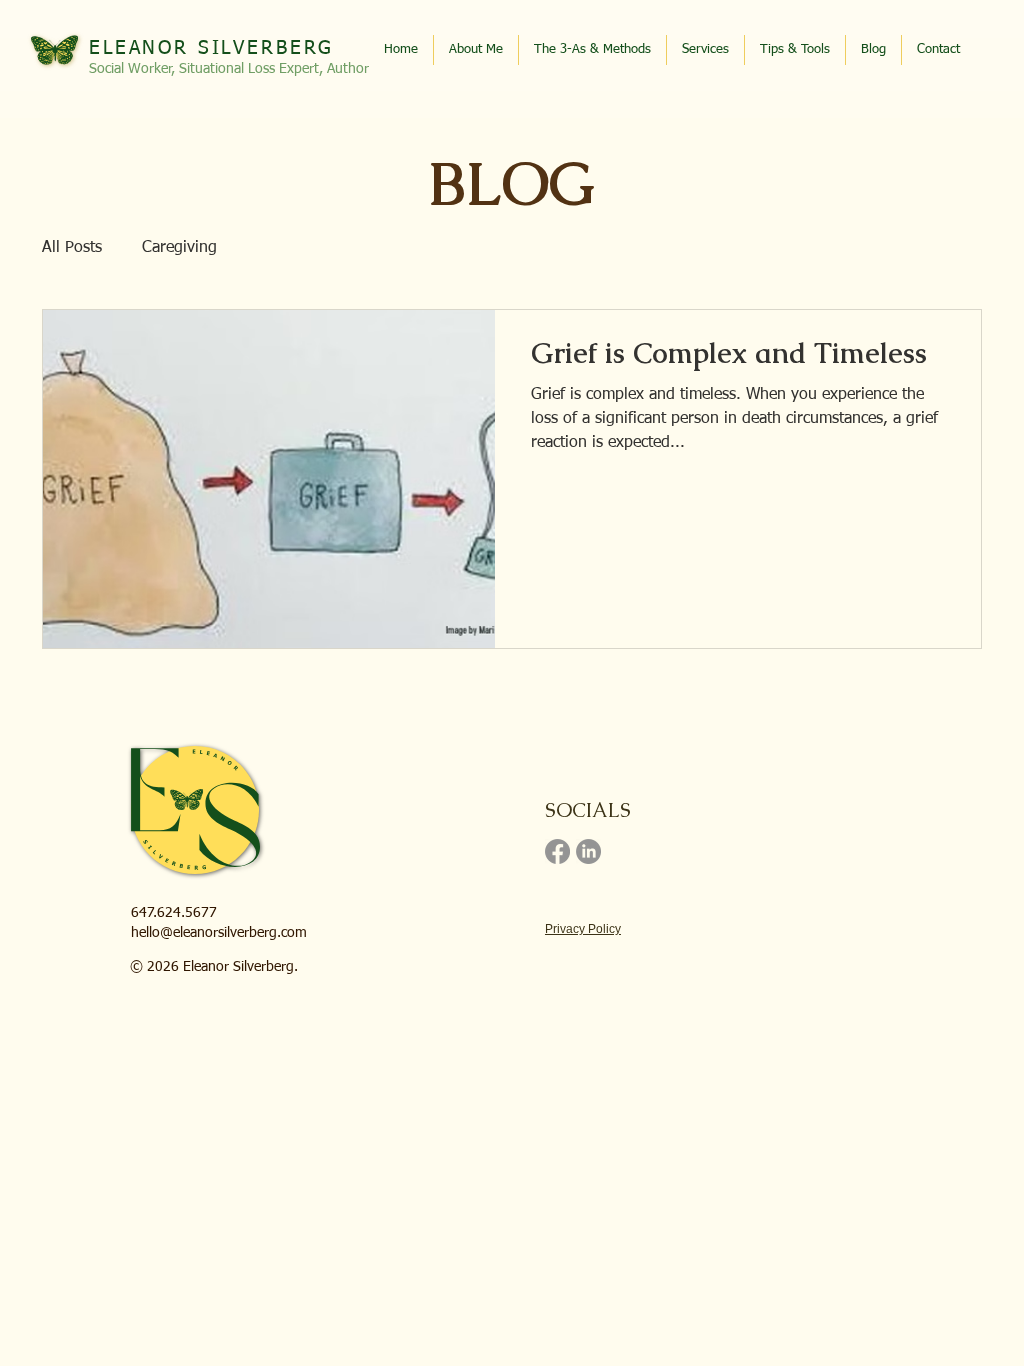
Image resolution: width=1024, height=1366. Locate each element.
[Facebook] (557, 851)
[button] (795, 50)
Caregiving (179, 248)
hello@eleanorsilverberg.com (219, 933)
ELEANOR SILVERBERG (211, 48)
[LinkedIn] (588, 851)
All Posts (72, 248)
